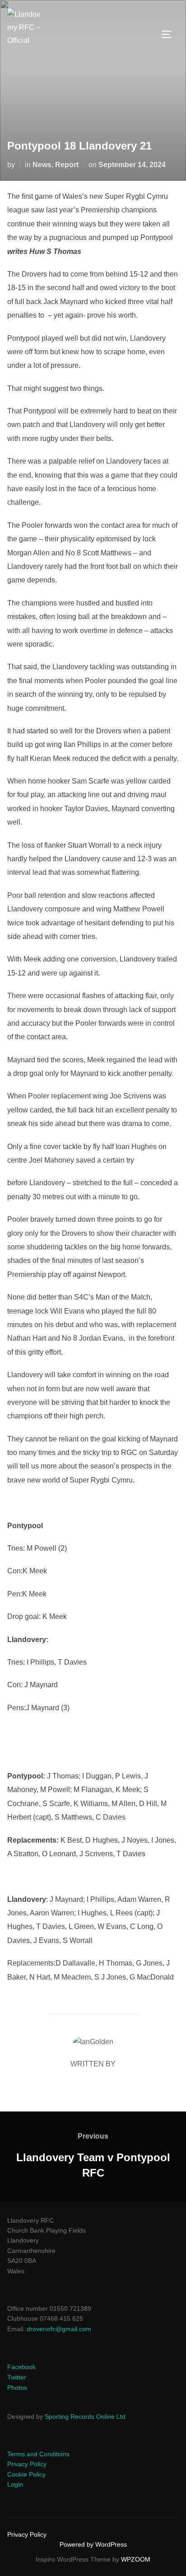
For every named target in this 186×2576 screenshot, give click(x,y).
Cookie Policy (26, 2474)
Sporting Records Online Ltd (85, 2416)
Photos (17, 2388)
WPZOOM (136, 2559)
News (42, 165)
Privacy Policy (27, 2464)
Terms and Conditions (38, 2454)
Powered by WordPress (93, 2544)
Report (67, 165)
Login (15, 2484)
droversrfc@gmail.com (59, 2329)
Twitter (17, 2377)
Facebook (21, 2367)
